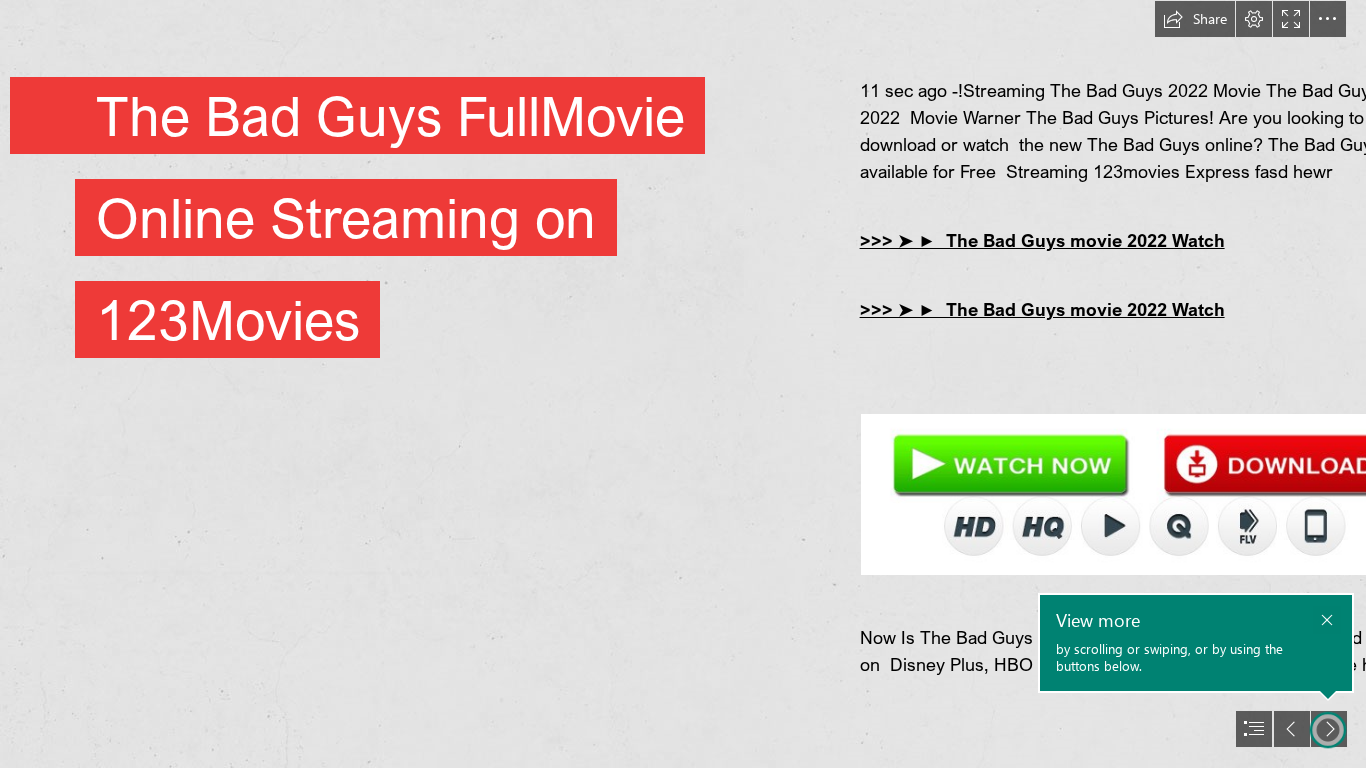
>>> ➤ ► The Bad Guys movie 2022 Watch (1042, 240)
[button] (1195, 19)
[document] (683, 384)
